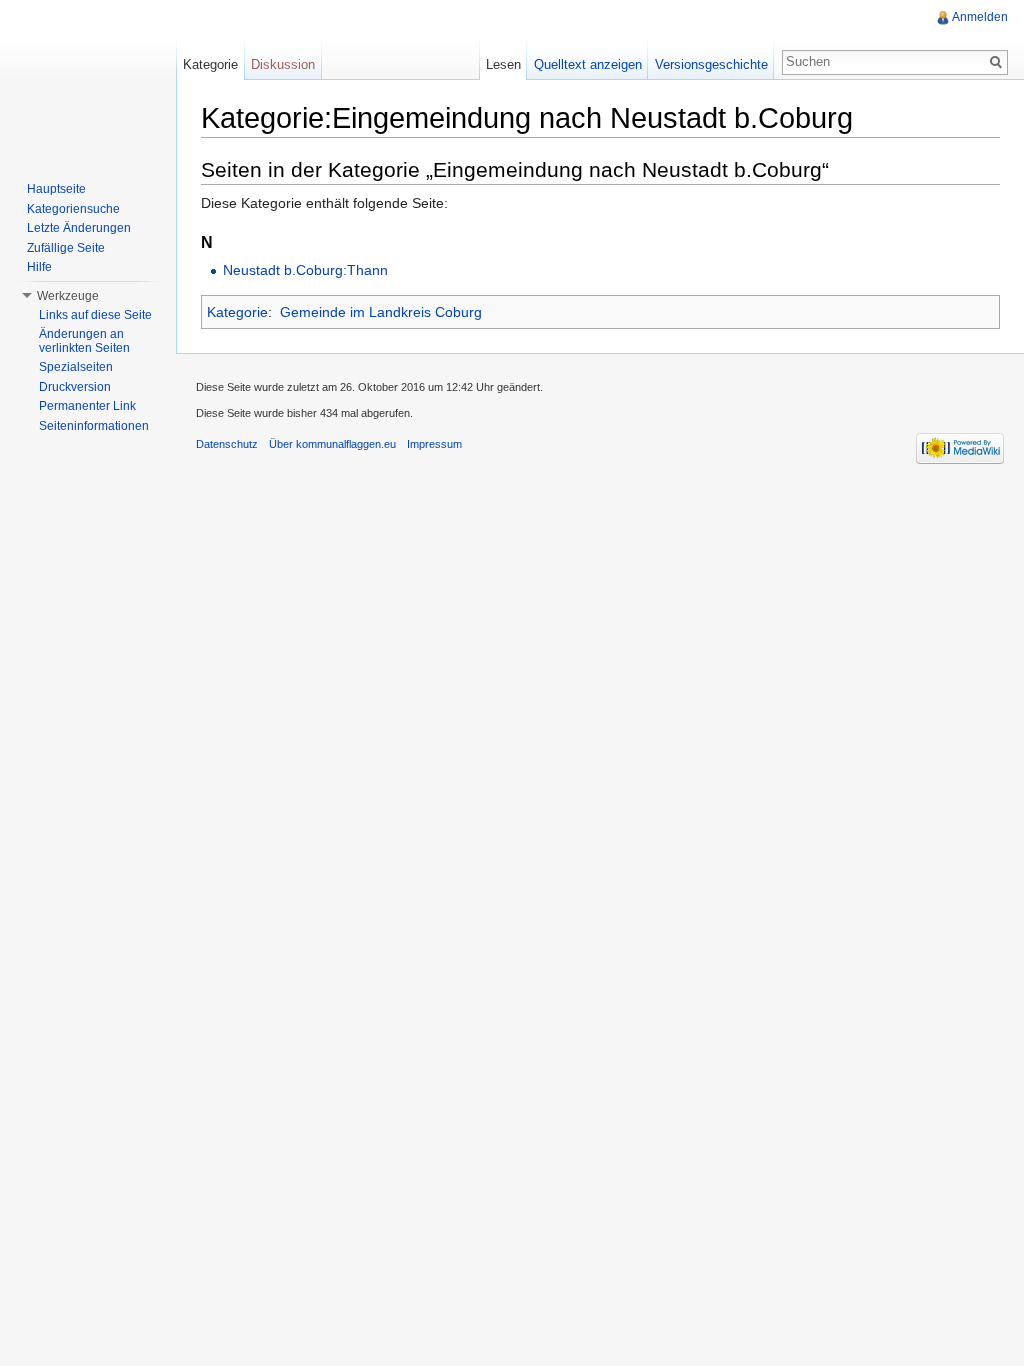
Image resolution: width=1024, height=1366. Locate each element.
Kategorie (237, 312)
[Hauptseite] (88, 80)
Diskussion (283, 64)
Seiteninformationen (94, 426)
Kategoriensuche (73, 209)
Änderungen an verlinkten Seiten (84, 341)
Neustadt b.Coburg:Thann (305, 270)
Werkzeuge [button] (68, 296)
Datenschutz (227, 444)
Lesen (503, 64)
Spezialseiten (76, 367)
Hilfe (39, 267)
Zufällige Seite (66, 248)
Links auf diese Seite (95, 315)
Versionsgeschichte (711, 64)
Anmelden (980, 17)
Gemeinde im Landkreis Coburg (381, 312)
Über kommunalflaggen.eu (332, 444)
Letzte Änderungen (79, 228)
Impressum (434, 444)
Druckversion (75, 387)
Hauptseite (56, 189)
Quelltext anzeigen (588, 64)
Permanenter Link (87, 406)
